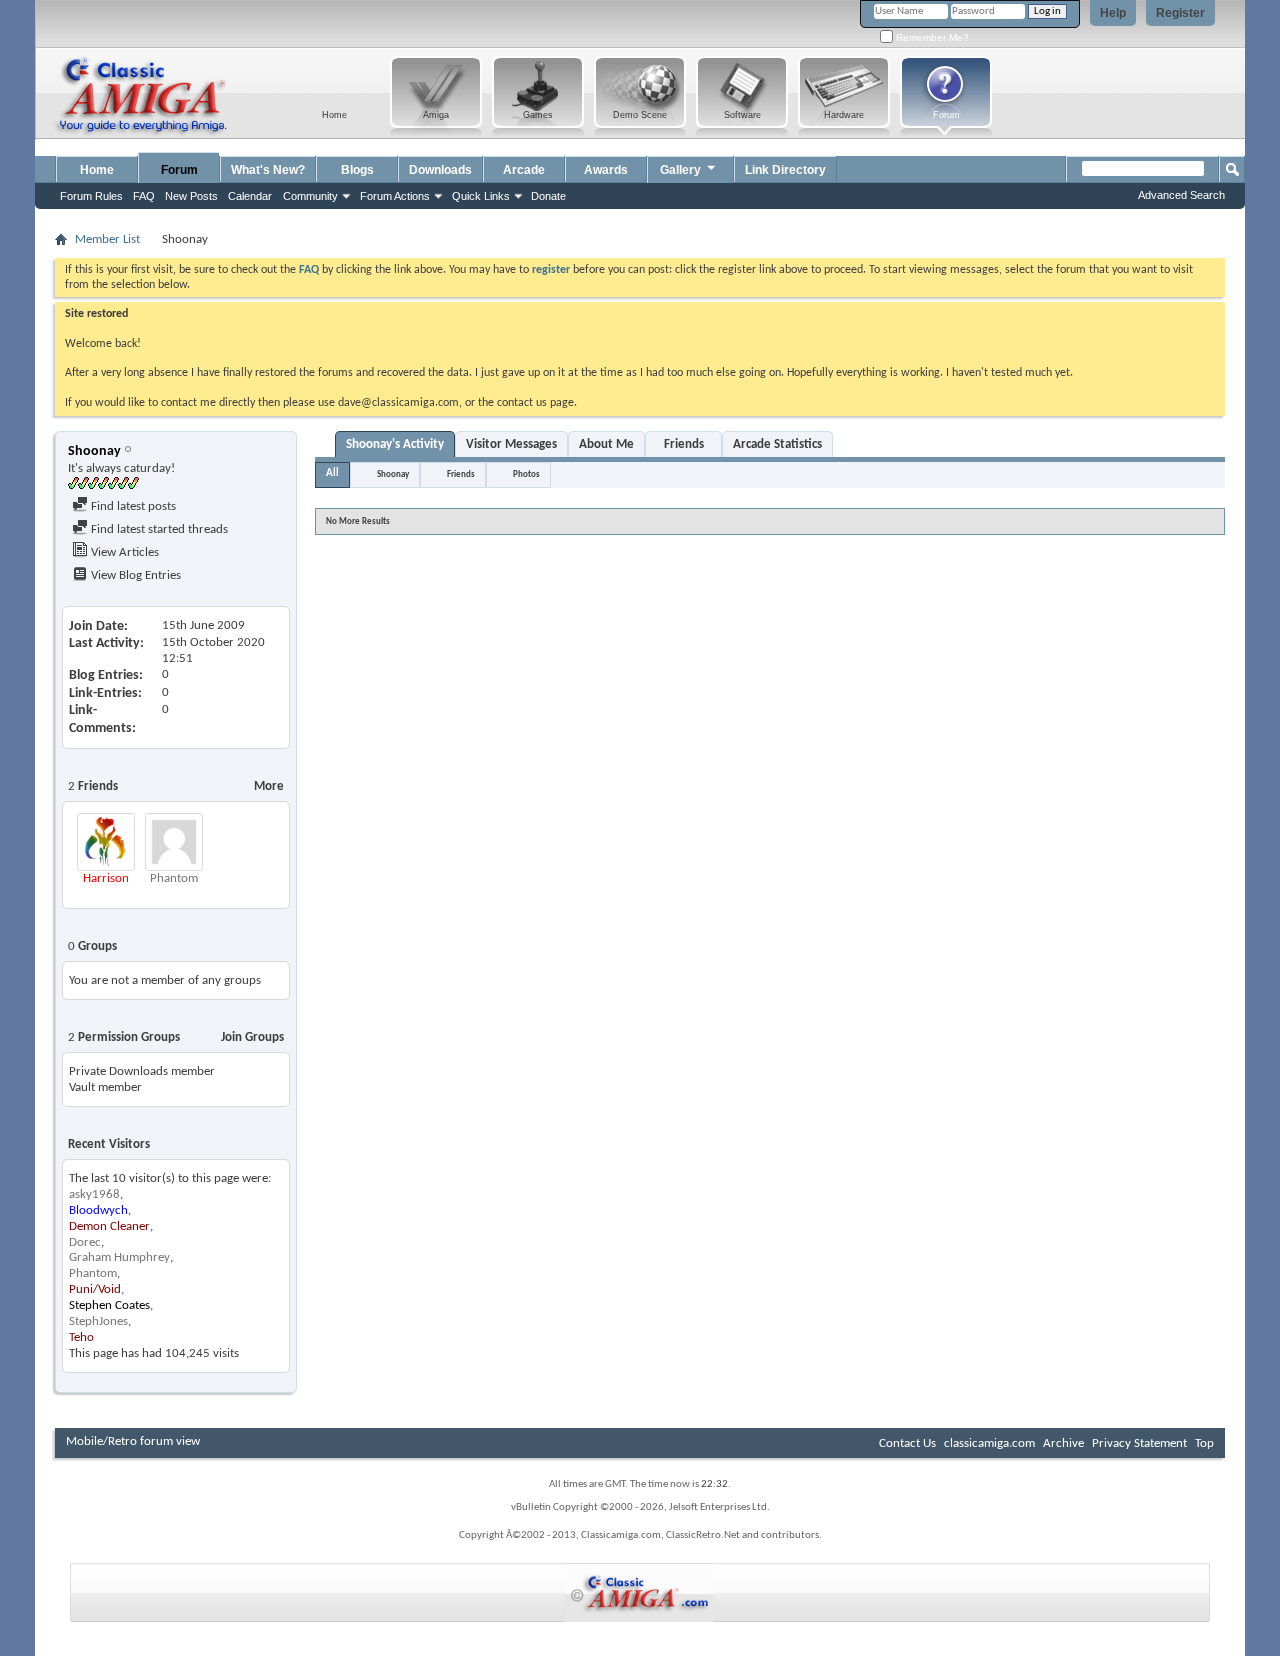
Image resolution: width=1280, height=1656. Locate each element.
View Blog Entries (134, 575)
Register (1180, 13)
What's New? (268, 170)
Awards (606, 170)
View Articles (123, 552)
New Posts (191, 196)
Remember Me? (931, 37)
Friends (684, 444)
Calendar (250, 196)
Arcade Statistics (777, 444)
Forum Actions (395, 196)
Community (310, 196)
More (269, 786)
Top (1204, 1443)
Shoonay (393, 474)
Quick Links (481, 196)
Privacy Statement (1139, 1443)
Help (1113, 13)
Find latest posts (132, 506)
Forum (179, 170)
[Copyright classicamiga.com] (639, 1592)
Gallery (680, 170)
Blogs (357, 170)
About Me (606, 444)
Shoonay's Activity (395, 444)
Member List (107, 239)
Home (97, 170)
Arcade (524, 170)
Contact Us (907, 1443)
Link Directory (785, 170)
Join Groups (252, 1037)
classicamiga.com (989, 1443)
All (332, 473)
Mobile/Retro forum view (133, 1441)
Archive (1063, 1443)
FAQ (144, 196)
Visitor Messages (511, 444)
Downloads (440, 170)
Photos (526, 474)
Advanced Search (1181, 195)
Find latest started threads (158, 529)
